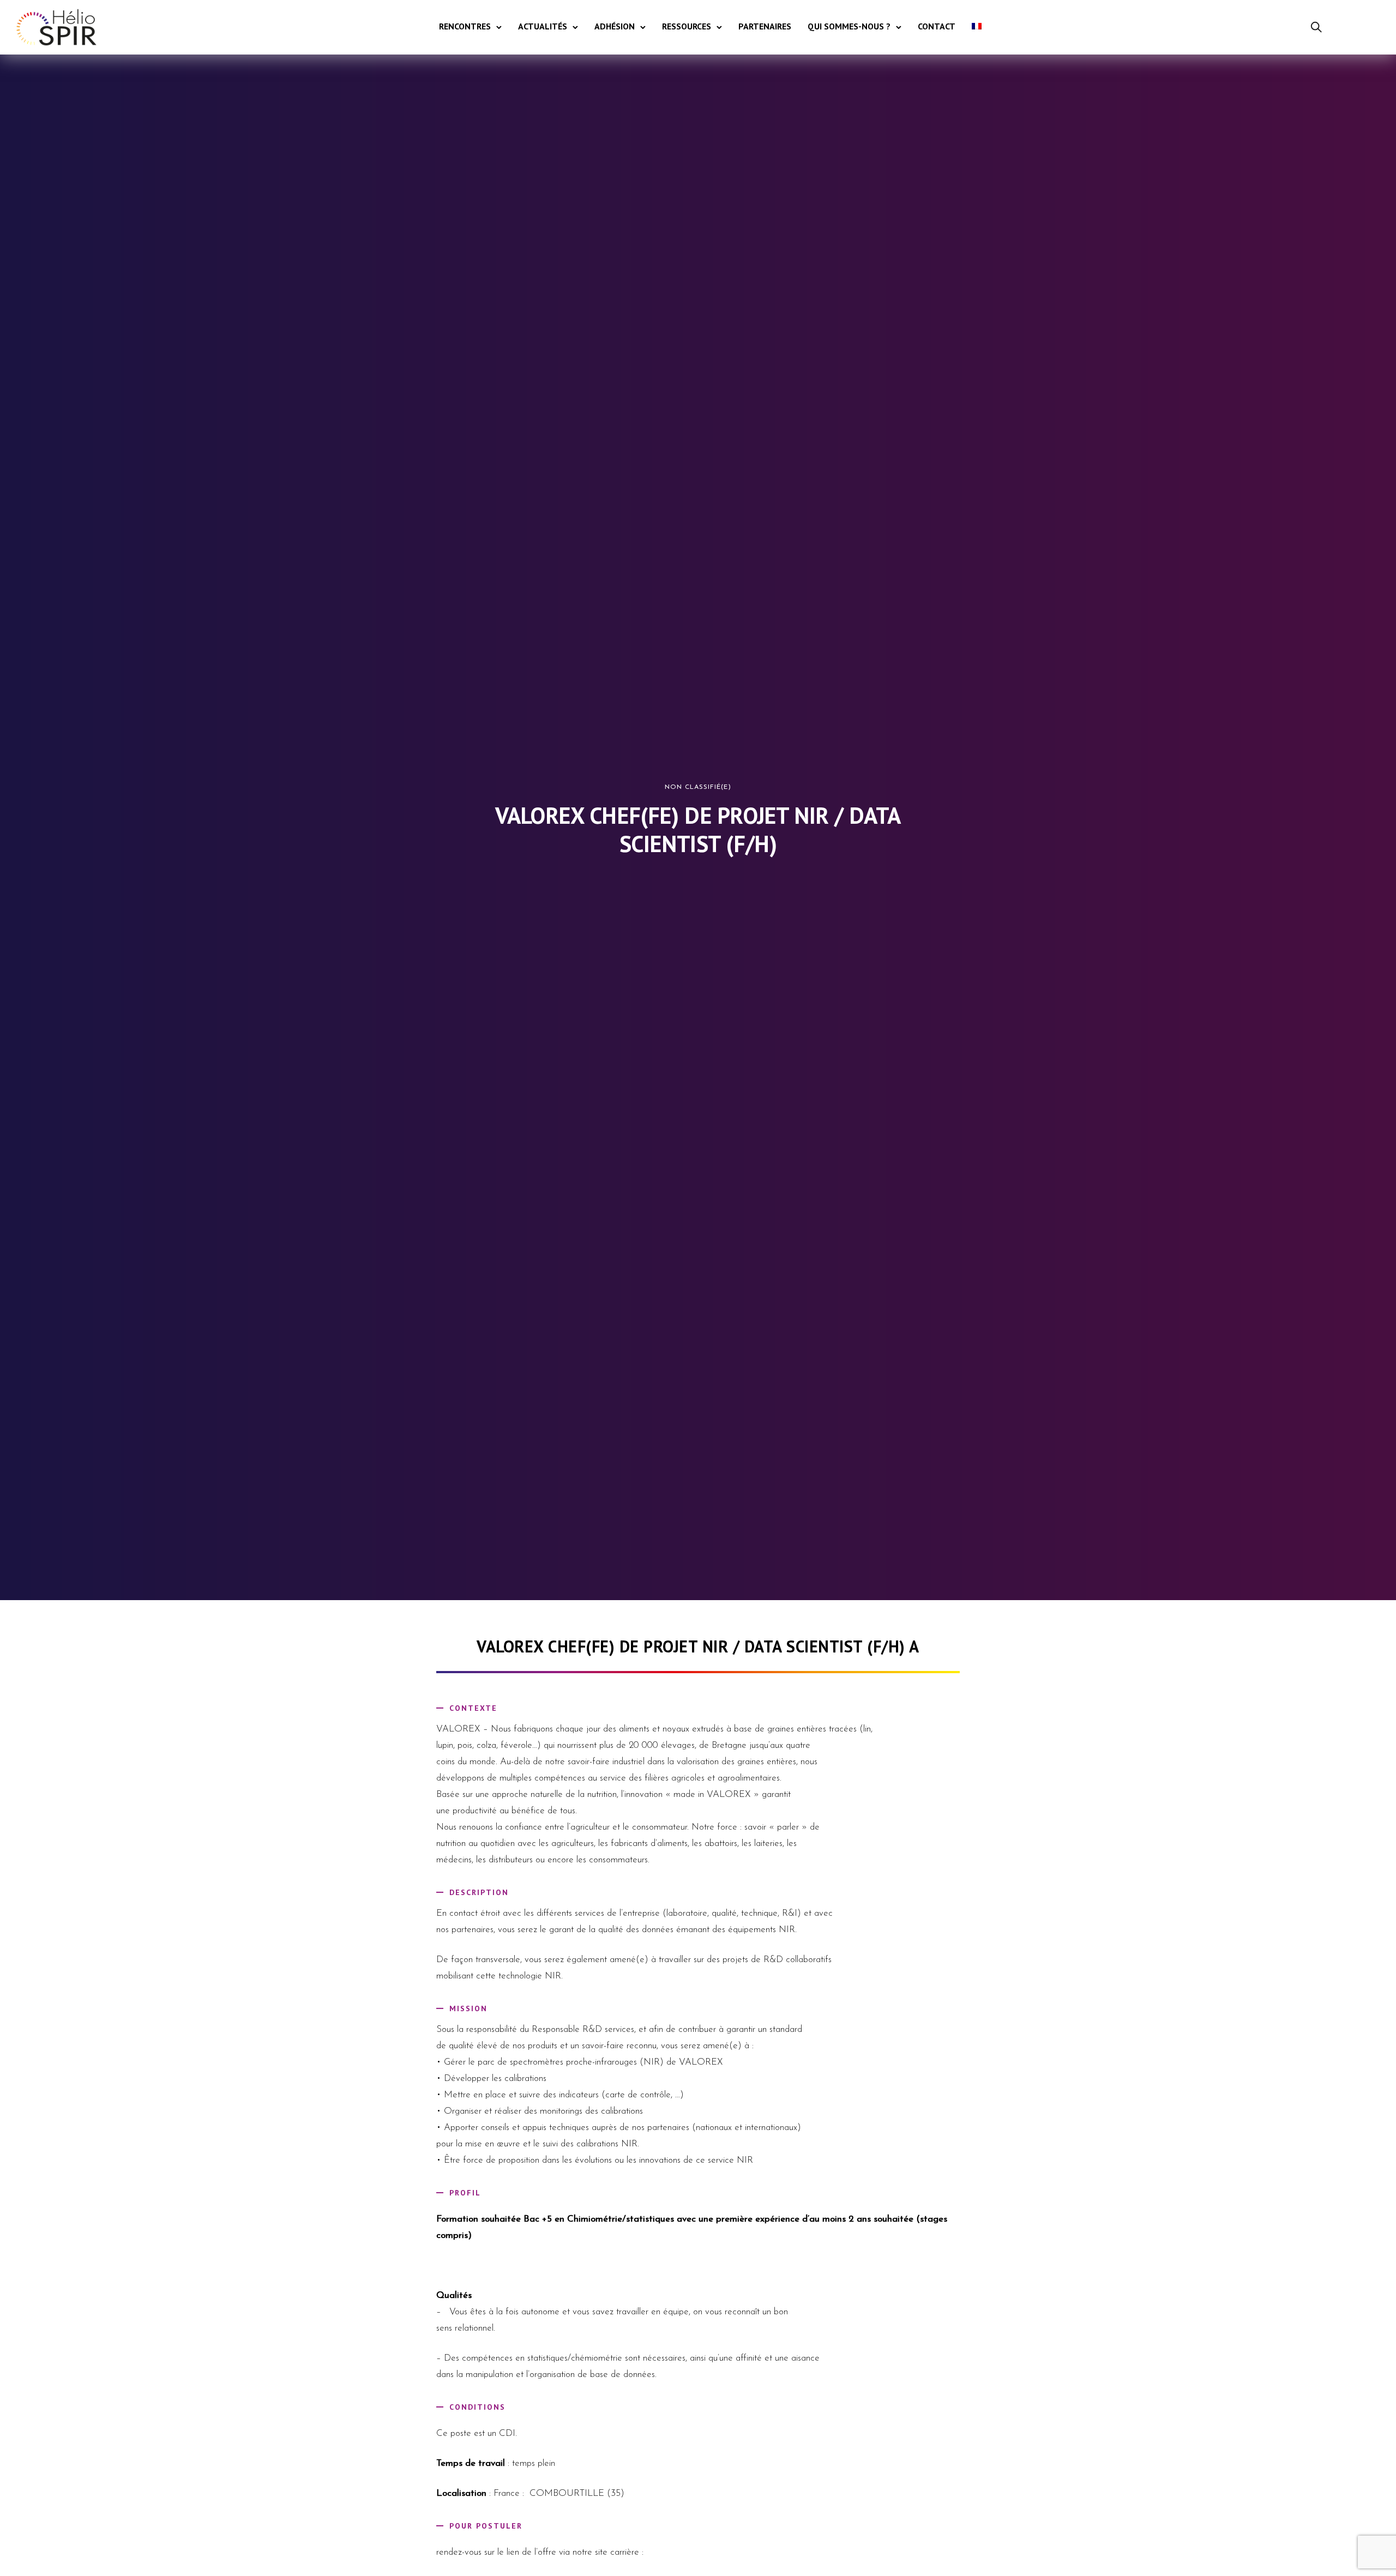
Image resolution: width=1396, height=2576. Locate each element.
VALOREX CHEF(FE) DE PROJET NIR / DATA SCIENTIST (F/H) (698, 830)
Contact (937, 26)
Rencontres (465, 26)
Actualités (543, 26)
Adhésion (615, 26)
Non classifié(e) (698, 787)
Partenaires (765, 26)
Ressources (687, 26)
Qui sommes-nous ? (849, 26)
